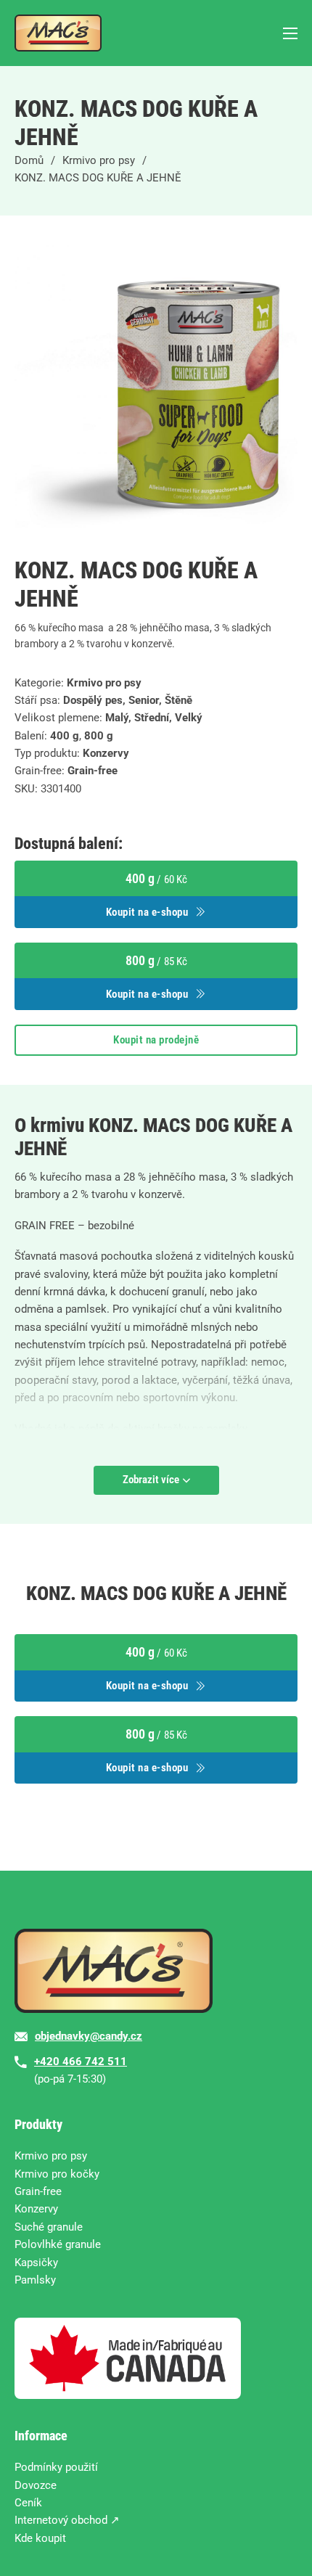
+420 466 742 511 (81, 2062)
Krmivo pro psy (99, 160)
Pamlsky (35, 2280)
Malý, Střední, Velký (154, 718)
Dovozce (36, 2485)
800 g (99, 736)
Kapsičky (36, 2263)
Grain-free (93, 771)
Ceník (28, 2503)
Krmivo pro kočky (57, 2174)
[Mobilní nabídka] (290, 33)
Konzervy (106, 753)
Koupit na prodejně (156, 1040)
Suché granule (49, 2227)
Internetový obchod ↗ (67, 2520)
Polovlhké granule (58, 2244)
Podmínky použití (56, 2467)
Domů (29, 160)
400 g (65, 736)
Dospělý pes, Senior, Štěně (128, 700)
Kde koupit (40, 2538)
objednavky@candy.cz (89, 2036)
